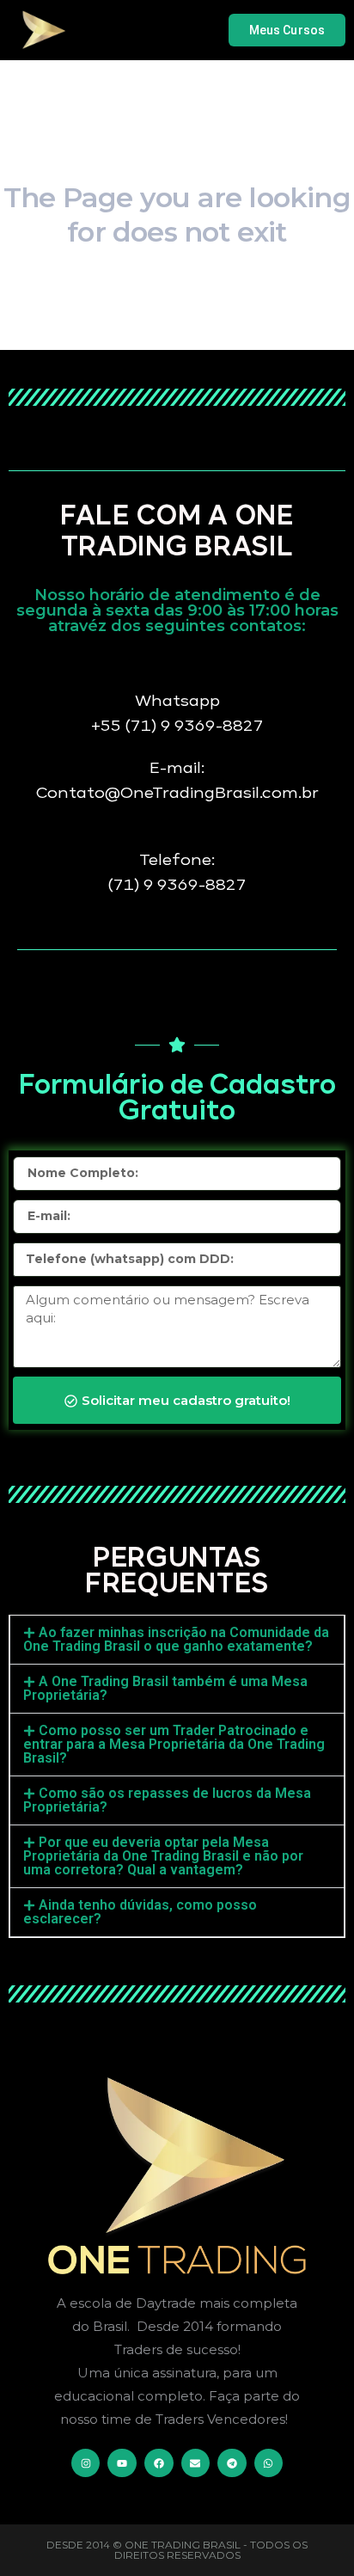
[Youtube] (122, 2463)
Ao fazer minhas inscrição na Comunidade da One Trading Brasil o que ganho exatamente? (176, 1639)
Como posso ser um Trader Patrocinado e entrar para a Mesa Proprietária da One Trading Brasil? (174, 1744)
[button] (177, 1640)
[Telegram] (232, 2463)
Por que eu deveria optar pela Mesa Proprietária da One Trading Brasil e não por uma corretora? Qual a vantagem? (163, 1856)
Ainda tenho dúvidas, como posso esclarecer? (140, 1912)
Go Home (177, 329)
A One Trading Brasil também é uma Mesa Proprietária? (165, 1688)
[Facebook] (159, 2463)
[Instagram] (86, 2463)
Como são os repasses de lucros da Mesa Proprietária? (167, 1800)
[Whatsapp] (269, 2463)
